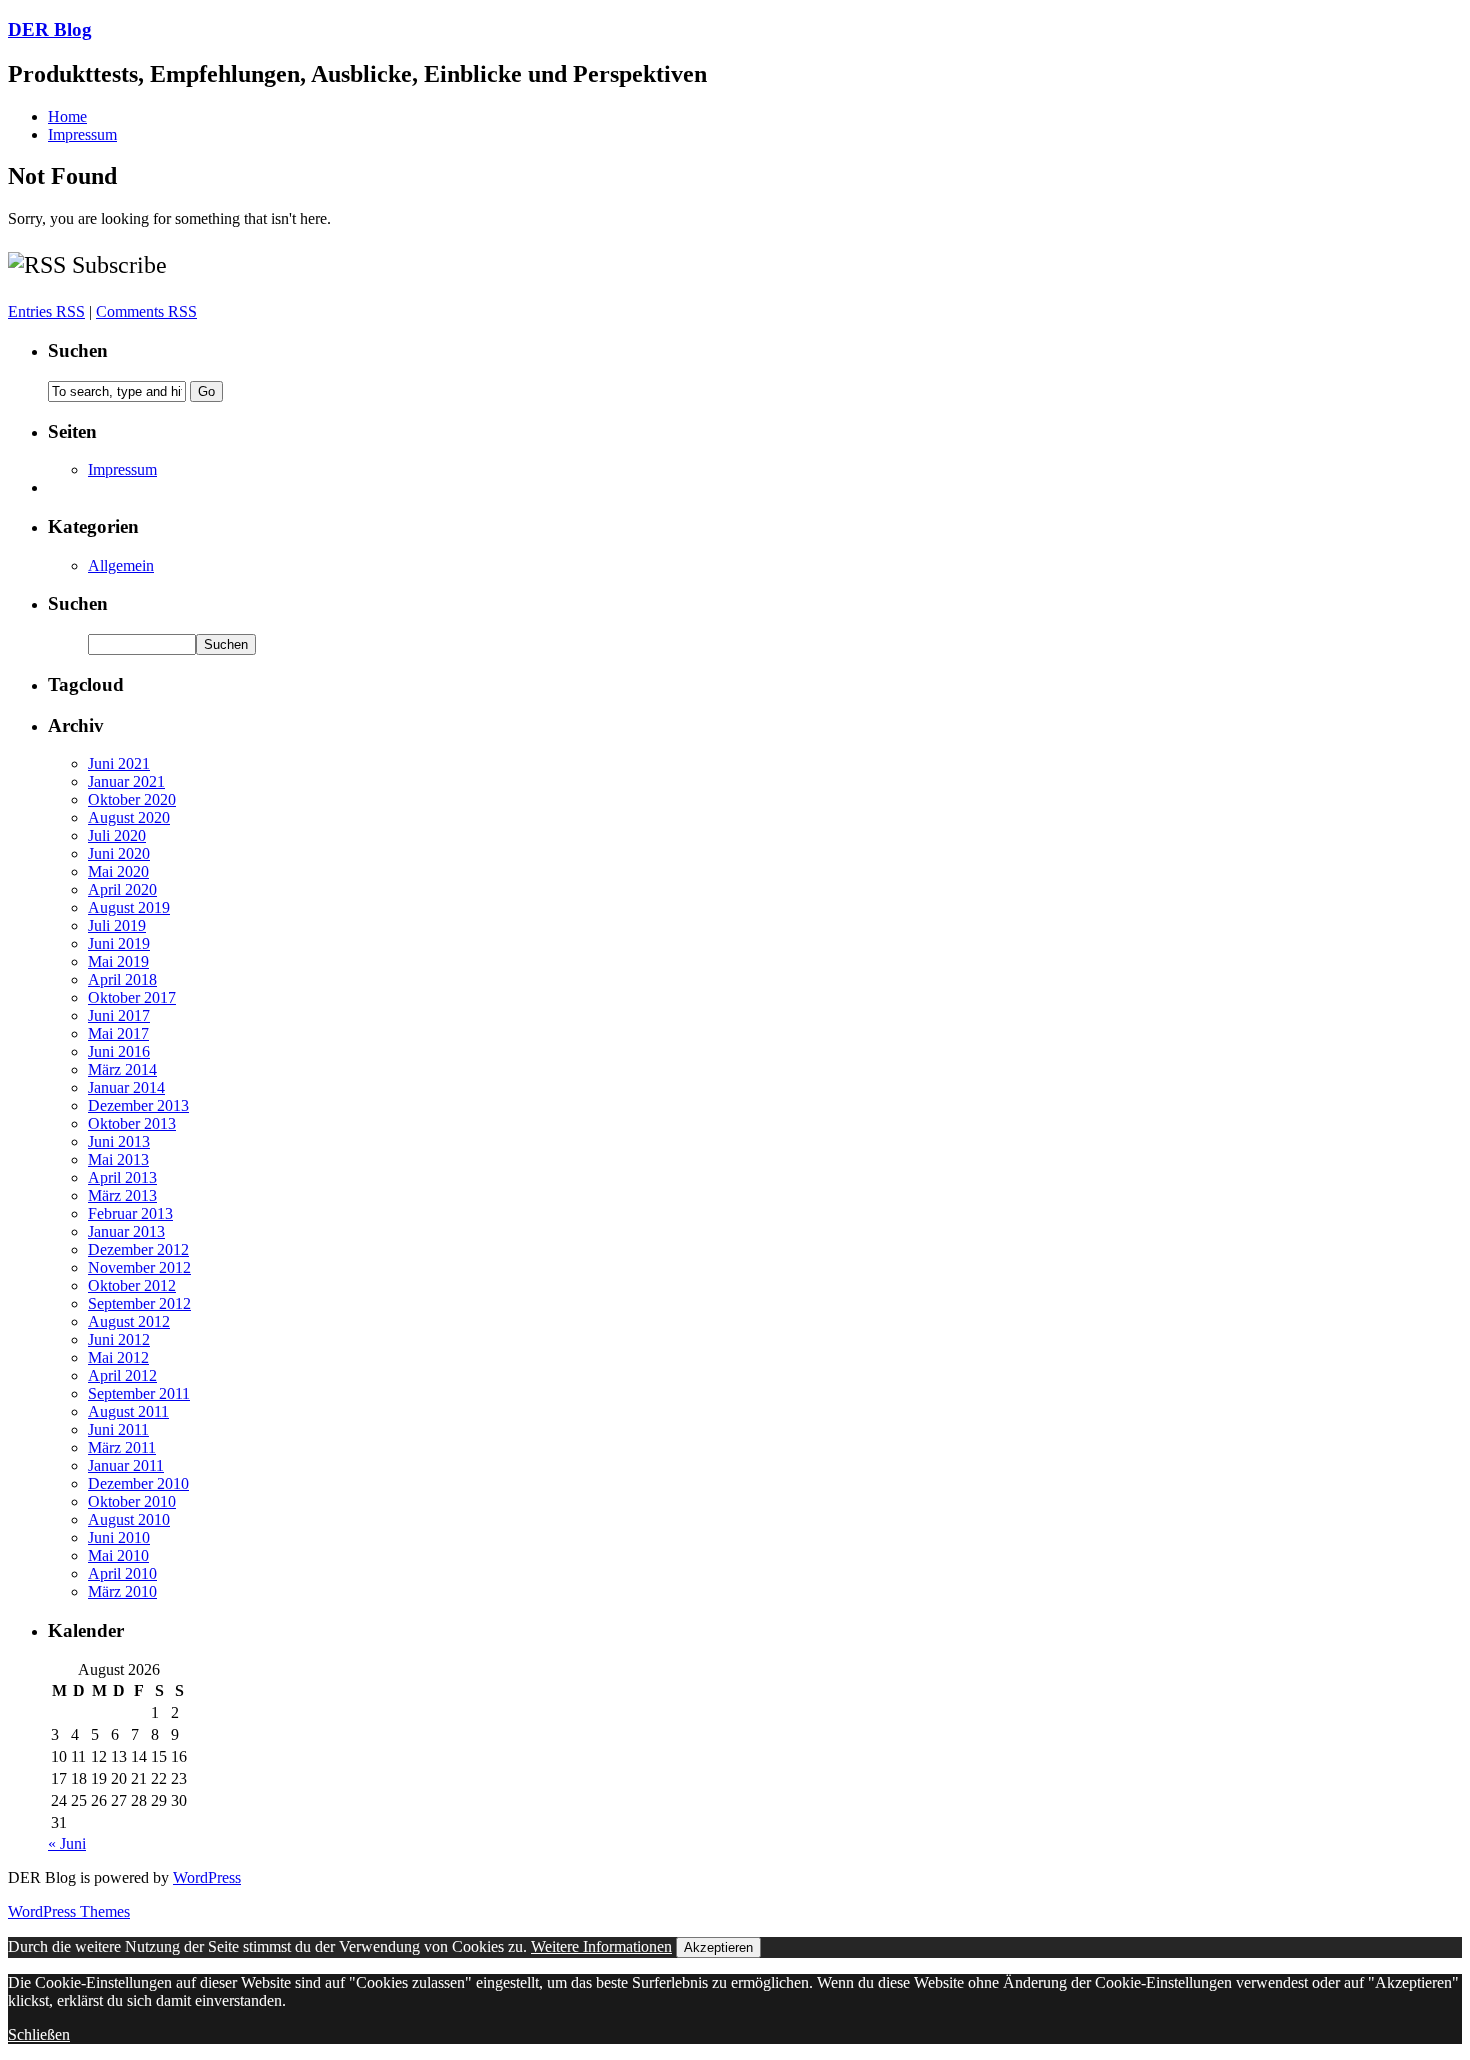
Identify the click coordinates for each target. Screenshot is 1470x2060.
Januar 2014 (126, 1087)
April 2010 (122, 1573)
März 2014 (122, 1069)
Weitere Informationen (601, 1946)
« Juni (67, 1843)
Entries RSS (46, 311)
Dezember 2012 (138, 1249)
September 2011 (139, 1393)
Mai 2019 (118, 961)
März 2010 (122, 1591)
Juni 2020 (119, 853)
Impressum (82, 134)
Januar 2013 (126, 1231)
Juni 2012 (119, 1339)
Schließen (39, 2034)
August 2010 (129, 1519)
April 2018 (122, 979)
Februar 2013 (130, 1213)
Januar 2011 (126, 1465)
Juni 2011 (118, 1429)
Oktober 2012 (132, 1285)
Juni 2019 (119, 943)
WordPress (207, 1877)
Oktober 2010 (132, 1501)
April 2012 (122, 1375)
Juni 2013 (119, 1141)
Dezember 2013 (138, 1105)
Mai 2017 (118, 1033)
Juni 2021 (119, 763)
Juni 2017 (119, 1015)
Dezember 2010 (138, 1483)
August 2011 (128, 1411)
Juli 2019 (117, 925)
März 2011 (122, 1447)
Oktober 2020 (132, 799)
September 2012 (139, 1303)
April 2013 (122, 1177)
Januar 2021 (126, 781)
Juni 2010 (119, 1537)
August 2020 (129, 817)
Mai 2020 (118, 871)
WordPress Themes (69, 1911)
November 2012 (139, 1267)
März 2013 (122, 1195)
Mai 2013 (118, 1159)
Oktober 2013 (132, 1123)
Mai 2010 (118, 1555)
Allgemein (121, 565)
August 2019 (129, 907)
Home (67, 116)
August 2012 (129, 1321)
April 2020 (122, 889)
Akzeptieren (718, 1947)
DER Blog (50, 29)
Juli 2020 (117, 835)
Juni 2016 (119, 1051)
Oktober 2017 (132, 997)
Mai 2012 (118, 1357)
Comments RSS (146, 311)
